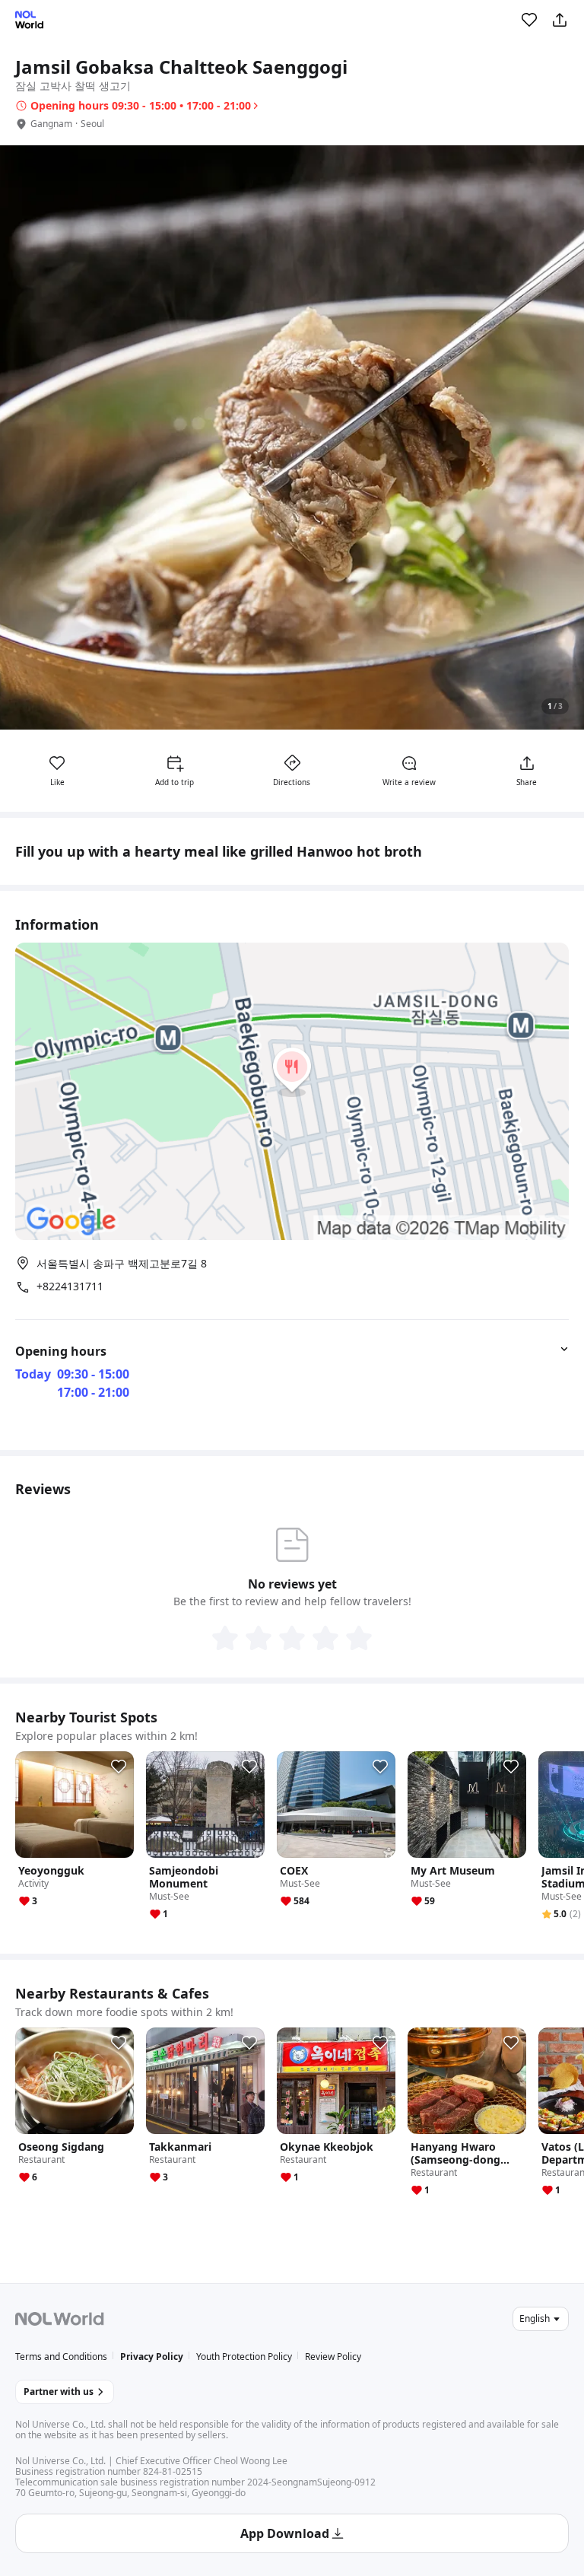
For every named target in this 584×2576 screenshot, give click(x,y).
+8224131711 (70, 1286)
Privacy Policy (152, 2357)
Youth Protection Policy (244, 2357)
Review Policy (333, 2357)
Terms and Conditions (61, 2357)
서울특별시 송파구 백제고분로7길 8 (122, 1263)
